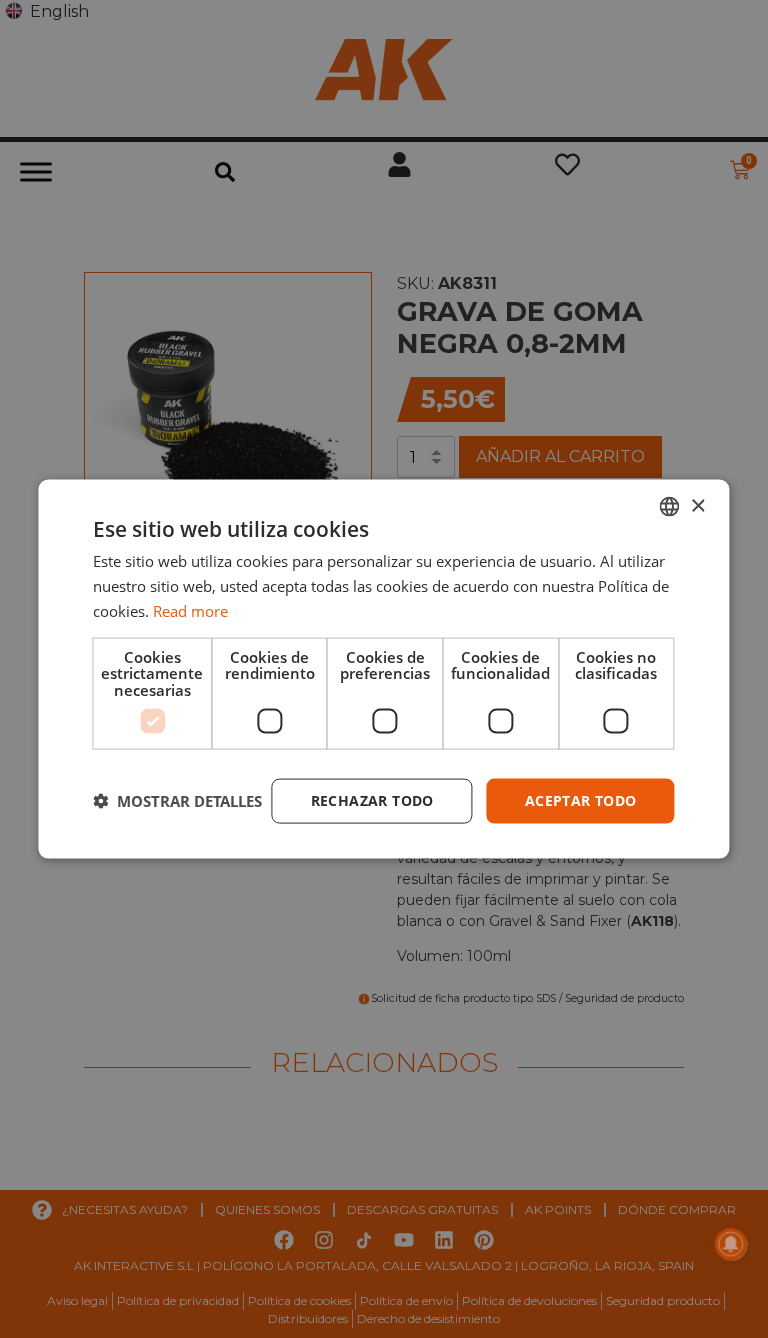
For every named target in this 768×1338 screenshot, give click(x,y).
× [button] (697, 505)
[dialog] (383, 669)
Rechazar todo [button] (372, 800)
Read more (190, 610)
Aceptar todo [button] (581, 800)
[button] (177, 801)
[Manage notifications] (731, 1244)
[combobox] (670, 507)
